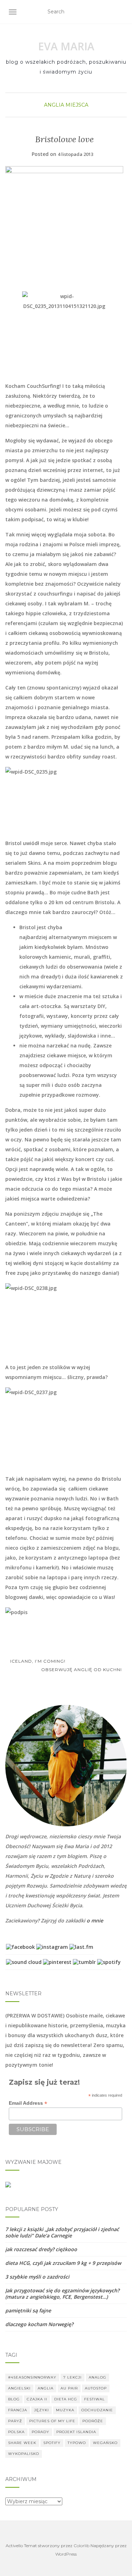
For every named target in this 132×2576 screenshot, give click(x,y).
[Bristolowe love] (64, 225)
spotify (52, 2443)
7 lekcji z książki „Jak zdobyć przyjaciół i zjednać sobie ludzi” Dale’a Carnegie (62, 2232)
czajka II (37, 2399)
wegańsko (105, 2443)
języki (42, 2410)
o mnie (95, 1920)
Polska (16, 2432)
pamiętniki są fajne (28, 2310)
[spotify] (109, 1962)
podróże (93, 2421)
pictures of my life (52, 2421)
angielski (19, 2388)
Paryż (15, 2421)
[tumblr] (84, 1962)
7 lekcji (73, 2377)
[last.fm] (81, 1947)
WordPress (66, 2554)
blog (14, 2399)
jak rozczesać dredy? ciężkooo (41, 2249)
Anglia (54, 105)
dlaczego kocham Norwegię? (39, 2324)
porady (40, 2432)
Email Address (28, 2103)
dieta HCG (66, 2399)
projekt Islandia (76, 2432)
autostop (96, 2388)
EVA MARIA (66, 46)
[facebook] (20, 1947)
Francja (18, 2410)
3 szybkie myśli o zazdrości (37, 2277)
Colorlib (81, 2546)
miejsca (77, 105)
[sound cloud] (24, 1962)
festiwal (95, 2399)
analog (98, 2377)
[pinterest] (57, 1962)
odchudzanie (97, 2410)
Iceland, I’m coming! (37, 1661)
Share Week (22, 2443)
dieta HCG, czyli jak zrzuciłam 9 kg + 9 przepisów (63, 2263)
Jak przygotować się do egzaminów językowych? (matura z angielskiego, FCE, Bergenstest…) (62, 2294)
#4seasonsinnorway (32, 2377)
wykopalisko (24, 2454)
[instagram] (52, 1947)
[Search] (122, 12)
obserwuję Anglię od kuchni (82, 1670)
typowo (77, 2443)
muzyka (65, 2410)
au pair (69, 2388)
